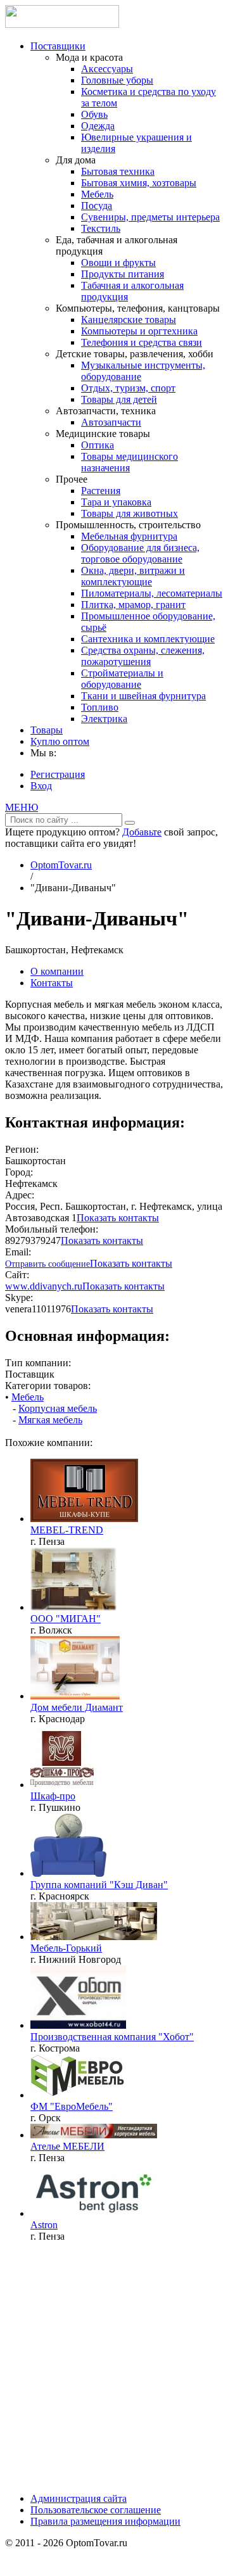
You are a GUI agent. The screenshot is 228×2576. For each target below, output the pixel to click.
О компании (57, 971)
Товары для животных (130, 513)
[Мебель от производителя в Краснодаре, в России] (75, 1696)
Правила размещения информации (105, 2521)
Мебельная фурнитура (129, 536)
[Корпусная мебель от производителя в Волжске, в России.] (73, 1607)
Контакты (52, 983)
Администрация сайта (79, 2498)
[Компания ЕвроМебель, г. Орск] (78, 2095)
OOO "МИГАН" (66, 1619)
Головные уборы (117, 80)
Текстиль (101, 228)
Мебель (97, 194)
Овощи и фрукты (118, 263)
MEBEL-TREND (67, 1530)
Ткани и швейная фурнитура (143, 696)
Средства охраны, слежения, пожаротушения (143, 656)
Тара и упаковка (116, 502)
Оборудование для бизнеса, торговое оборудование (140, 553)
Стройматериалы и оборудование (122, 679)
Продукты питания (123, 274)
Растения (101, 491)
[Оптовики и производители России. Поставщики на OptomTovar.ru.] (62, 24)
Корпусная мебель (58, 1408)
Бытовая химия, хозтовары (139, 183)
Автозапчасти (111, 422)
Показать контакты (118, 1218)
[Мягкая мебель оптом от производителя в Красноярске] (68, 1873)
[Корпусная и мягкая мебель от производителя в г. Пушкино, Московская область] (62, 1785)
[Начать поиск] (130, 823)
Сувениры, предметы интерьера (150, 217)
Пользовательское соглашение (96, 2510)
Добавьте (142, 832)
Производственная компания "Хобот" (112, 2037)
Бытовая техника (118, 171)
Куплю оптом (60, 741)
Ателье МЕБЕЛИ (67, 2146)
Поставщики (58, 46)
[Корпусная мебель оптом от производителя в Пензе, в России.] (84, 1519)
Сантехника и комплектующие (148, 639)
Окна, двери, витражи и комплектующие (133, 576)
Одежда (98, 126)
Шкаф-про (53, 1796)
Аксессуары (107, 69)
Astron (44, 2225)
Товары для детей (119, 399)
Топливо (100, 707)
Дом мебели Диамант (77, 1707)
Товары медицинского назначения (130, 462)
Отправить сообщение (47, 1264)
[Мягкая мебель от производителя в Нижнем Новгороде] (94, 1937)
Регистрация (58, 774)
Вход (41, 786)
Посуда (97, 206)
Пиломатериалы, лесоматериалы (152, 593)
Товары (47, 730)
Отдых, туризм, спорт (128, 388)
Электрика (104, 719)
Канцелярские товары (129, 320)
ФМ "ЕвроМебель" (72, 2106)
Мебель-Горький (66, 1948)
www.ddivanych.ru (44, 1286)
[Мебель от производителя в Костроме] (78, 2025)
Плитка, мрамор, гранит (133, 605)
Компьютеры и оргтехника (139, 331)
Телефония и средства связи (142, 342)
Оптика (98, 445)
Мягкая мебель (50, 1420)
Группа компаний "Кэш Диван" (99, 1885)
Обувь (94, 114)
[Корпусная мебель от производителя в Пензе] (94, 2135)
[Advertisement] (114, 2366)
